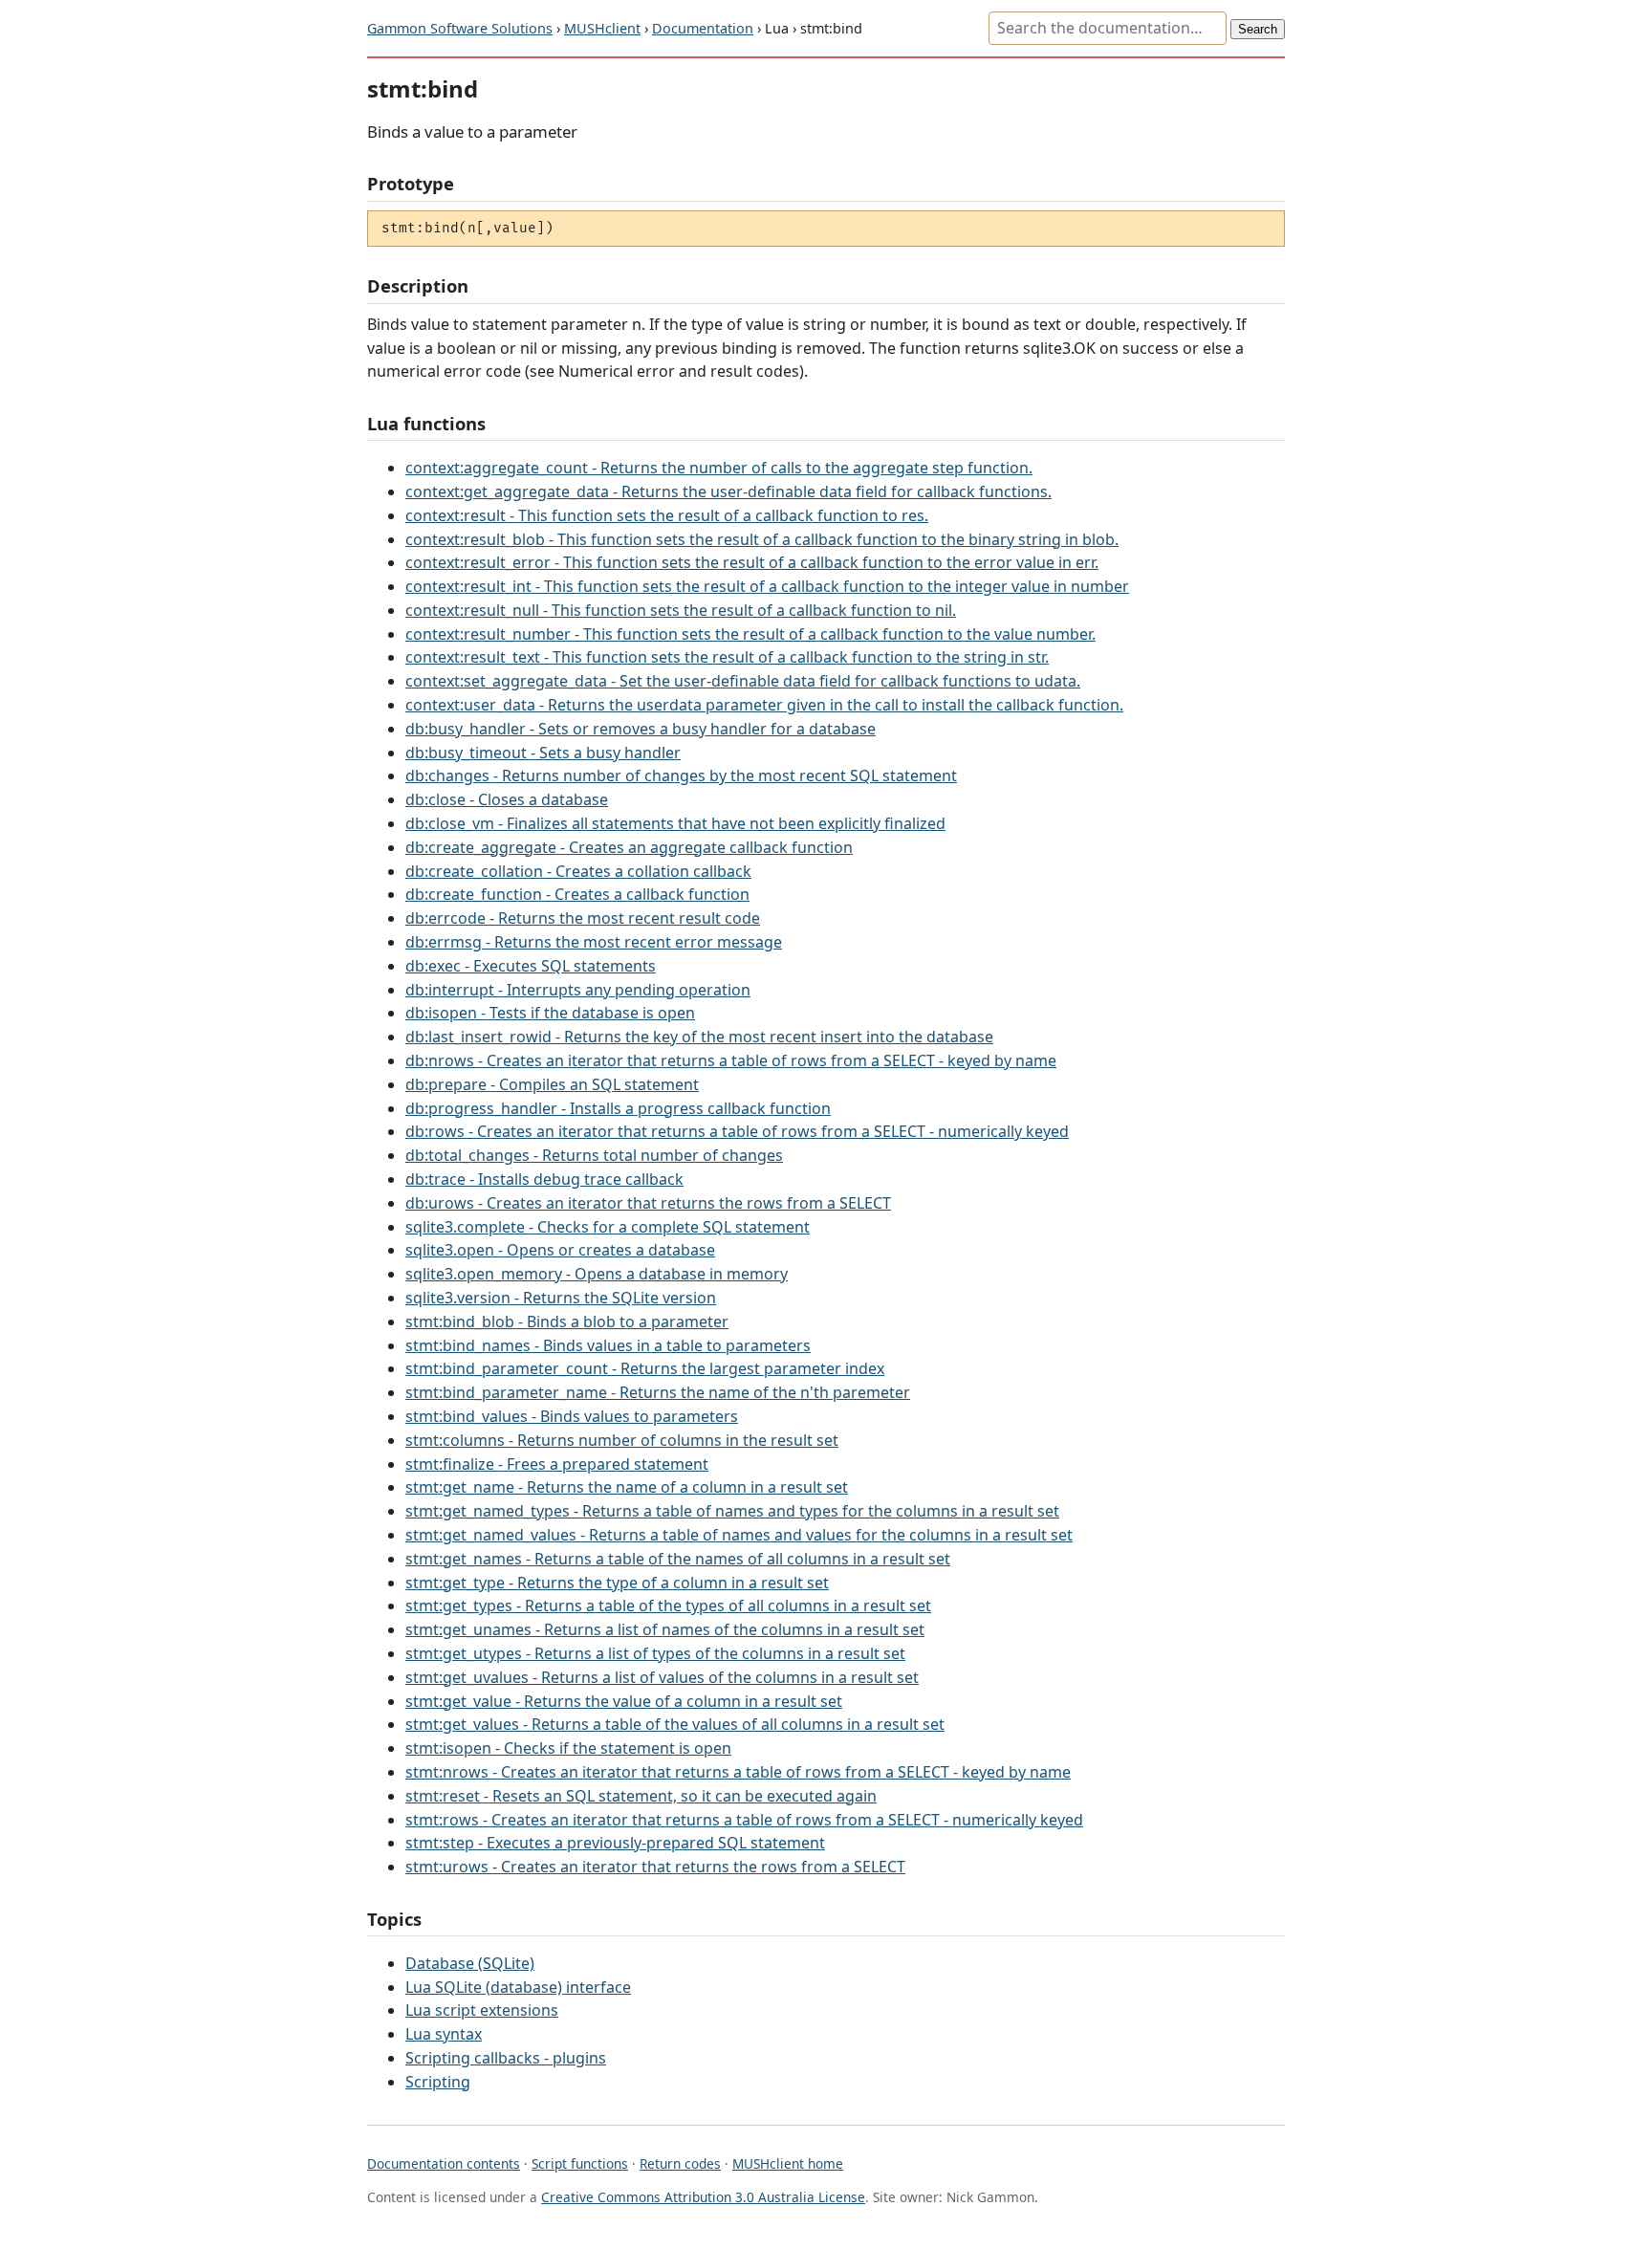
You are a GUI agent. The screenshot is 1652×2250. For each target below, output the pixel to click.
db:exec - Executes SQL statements (531, 966)
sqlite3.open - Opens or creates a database (560, 1250)
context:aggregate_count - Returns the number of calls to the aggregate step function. (719, 468)
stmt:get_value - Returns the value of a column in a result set (624, 1701)
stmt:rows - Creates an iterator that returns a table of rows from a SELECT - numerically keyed (744, 1820)
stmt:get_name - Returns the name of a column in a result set (627, 1487)
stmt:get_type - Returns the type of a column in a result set (617, 1583)
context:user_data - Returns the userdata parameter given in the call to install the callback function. (764, 705)
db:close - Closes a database (507, 799)
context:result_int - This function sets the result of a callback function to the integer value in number (767, 586)
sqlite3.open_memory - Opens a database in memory (597, 1274)
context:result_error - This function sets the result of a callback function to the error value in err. (752, 562)
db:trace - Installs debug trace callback (544, 1179)
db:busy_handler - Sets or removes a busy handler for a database (641, 729)
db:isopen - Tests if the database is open (550, 1013)
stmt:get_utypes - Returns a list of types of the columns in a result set (655, 1653)
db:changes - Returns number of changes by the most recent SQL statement (681, 775)
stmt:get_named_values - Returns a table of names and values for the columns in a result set (739, 1535)
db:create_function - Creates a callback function (577, 894)
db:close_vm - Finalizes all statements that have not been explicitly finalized (675, 823)
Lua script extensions (482, 2010)
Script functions (580, 2163)
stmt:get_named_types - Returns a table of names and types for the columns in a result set (732, 1511)
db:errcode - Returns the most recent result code (583, 918)
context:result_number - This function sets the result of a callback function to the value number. (750, 634)
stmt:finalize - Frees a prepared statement (557, 1464)
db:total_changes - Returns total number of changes (594, 1155)
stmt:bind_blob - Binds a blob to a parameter (567, 1322)
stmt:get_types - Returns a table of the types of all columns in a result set (668, 1606)
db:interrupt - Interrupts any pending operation (578, 990)
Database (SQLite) (470, 1963)
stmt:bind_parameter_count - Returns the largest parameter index (645, 1368)
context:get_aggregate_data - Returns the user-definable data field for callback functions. (728, 492)
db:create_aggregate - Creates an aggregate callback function (629, 847)
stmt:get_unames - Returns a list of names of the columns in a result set (665, 1629)
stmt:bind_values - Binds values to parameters (572, 1416)
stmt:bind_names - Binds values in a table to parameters (608, 1345)
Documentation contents (444, 2163)
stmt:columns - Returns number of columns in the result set (622, 1440)
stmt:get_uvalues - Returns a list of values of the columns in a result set (662, 1677)
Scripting (438, 2082)
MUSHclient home (788, 2163)
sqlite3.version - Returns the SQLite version (561, 1298)
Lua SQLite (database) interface (518, 1987)
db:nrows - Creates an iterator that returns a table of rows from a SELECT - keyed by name (731, 1060)
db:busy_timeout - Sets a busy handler (543, 753)
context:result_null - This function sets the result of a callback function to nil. (681, 610)
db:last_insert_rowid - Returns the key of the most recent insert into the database (699, 1037)
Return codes (680, 2163)
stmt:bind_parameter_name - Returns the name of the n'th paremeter (658, 1392)
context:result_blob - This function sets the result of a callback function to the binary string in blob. (762, 539)
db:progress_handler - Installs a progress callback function (618, 1108)
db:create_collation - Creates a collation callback (578, 871)
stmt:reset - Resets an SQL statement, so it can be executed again (641, 1796)
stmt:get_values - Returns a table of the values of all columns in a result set (675, 1724)
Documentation (703, 28)
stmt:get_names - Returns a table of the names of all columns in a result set (678, 1559)
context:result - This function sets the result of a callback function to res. (667, 515)
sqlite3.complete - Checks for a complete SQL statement (608, 1227)
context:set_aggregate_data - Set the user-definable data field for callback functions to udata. (743, 681)
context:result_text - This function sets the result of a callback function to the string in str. (727, 657)
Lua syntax (444, 2034)
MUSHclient (602, 28)
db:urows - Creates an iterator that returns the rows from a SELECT (648, 1203)
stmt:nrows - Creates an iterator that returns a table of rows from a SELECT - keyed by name (738, 1772)
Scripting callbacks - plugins (506, 2058)
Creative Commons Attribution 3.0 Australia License (703, 2197)
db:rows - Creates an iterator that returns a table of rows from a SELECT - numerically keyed (737, 1131)
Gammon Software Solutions (460, 28)
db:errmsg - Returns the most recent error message (594, 942)
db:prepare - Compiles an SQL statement (552, 1084)
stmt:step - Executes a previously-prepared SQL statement (615, 1843)
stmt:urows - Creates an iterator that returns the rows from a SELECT (655, 1867)
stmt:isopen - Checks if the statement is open (568, 1748)
